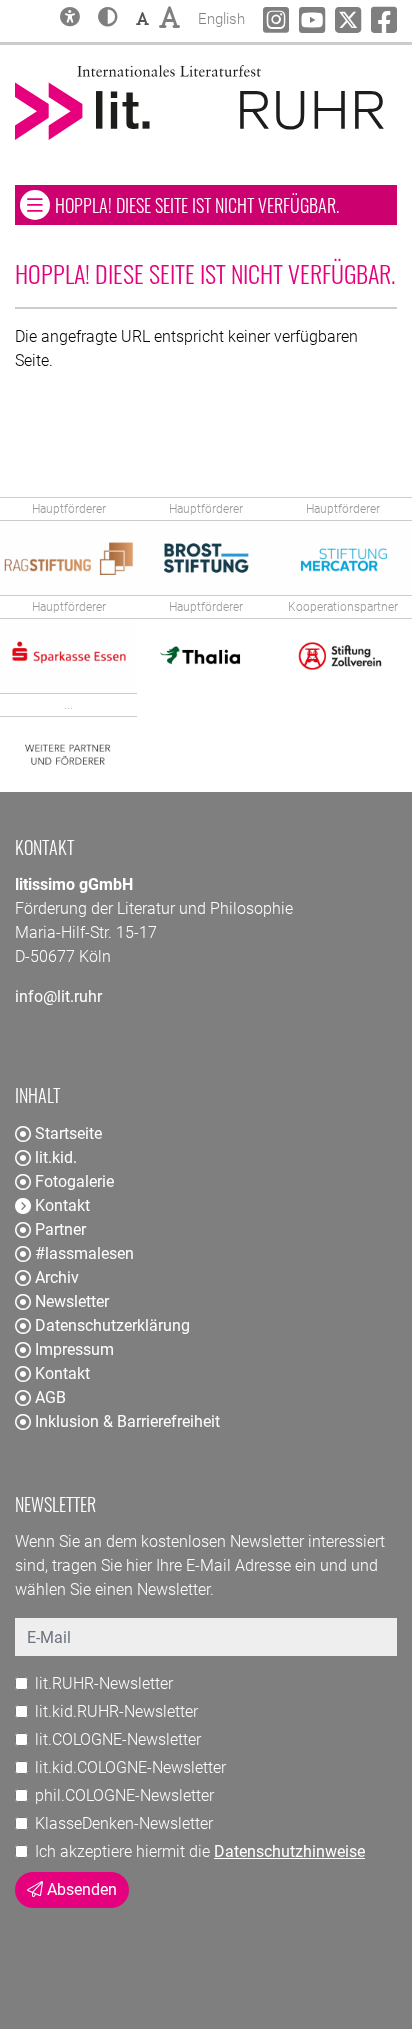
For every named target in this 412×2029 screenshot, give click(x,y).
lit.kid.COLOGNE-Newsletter (130, 1767)
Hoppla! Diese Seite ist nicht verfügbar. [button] (225, 204)
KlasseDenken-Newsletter (124, 1823)
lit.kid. (56, 1157)
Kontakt (62, 1373)
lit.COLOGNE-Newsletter (118, 1739)
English (221, 18)
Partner (60, 1229)
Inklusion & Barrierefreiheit (127, 1421)
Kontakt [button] (62, 1205)
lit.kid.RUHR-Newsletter (116, 1711)
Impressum (74, 1349)
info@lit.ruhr (58, 996)
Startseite (68, 1133)
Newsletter (72, 1301)
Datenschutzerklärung (112, 1325)
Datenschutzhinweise (289, 1851)
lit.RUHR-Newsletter (104, 1683)
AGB (50, 1397)
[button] (108, 19)
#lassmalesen (84, 1253)
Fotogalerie (74, 1181)
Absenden (80, 1889)
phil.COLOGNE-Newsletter (124, 1795)
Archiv (57, 1277)
